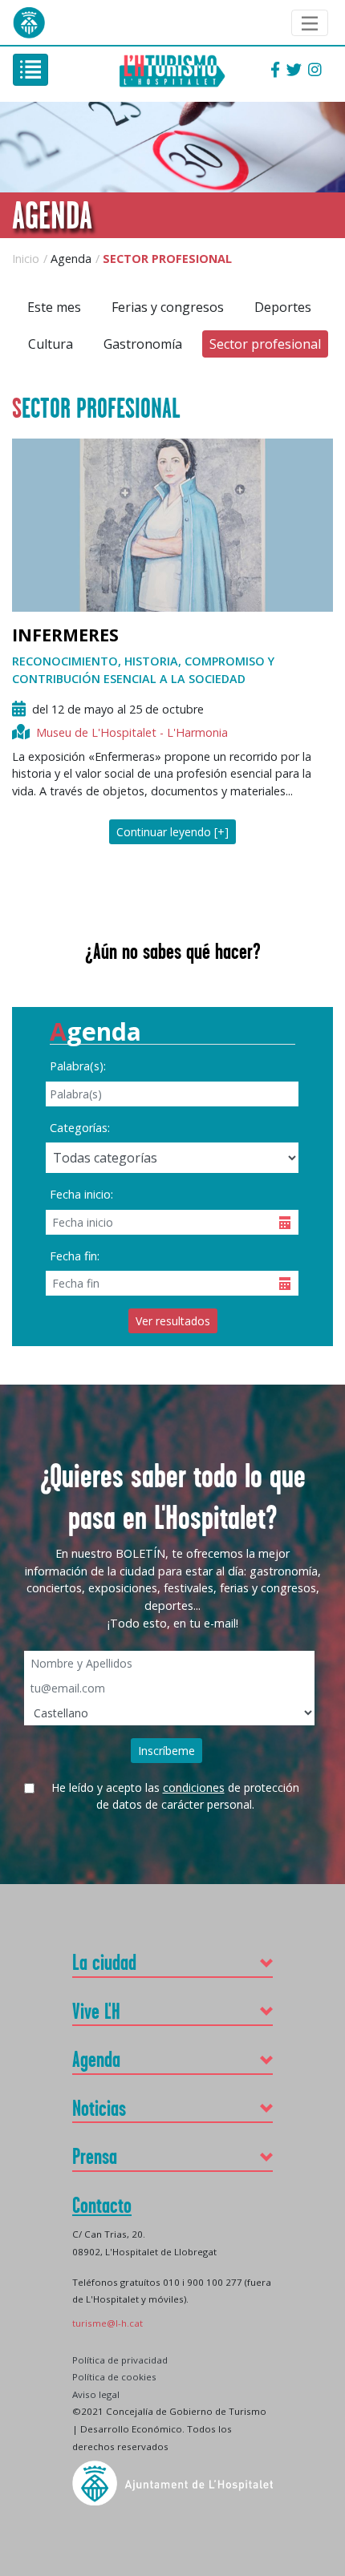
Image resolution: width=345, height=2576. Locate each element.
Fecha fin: (75, 1256)
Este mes (54, 307)
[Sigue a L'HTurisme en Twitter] (294, 71)
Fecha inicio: (81, 1194)
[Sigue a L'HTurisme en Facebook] (275, 71)
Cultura (51, 344)
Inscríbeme (166, 1751)
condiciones (194, 1787)
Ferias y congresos (168, 307)
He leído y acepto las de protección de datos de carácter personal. (175, 1790)
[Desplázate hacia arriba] (327, 2296)
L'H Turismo (173, 70)
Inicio (26, 259)
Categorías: (80, 1128)
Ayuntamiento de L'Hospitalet (29, 22)
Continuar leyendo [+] (172, 832)
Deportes (283, 307)
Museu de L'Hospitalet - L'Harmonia (132, 732)
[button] (172, 1962)
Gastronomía (143, 344)
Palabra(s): (78, 1066)
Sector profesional (265, 344)
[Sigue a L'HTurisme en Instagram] (315, 71)
